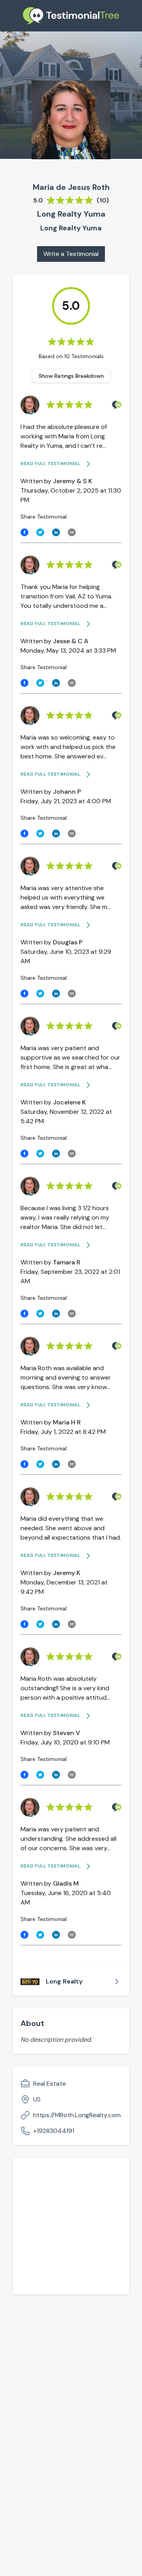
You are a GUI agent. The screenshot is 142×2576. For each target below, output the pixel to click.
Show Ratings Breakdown (71, 376)
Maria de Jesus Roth (71, 187)
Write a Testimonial (71, 254)
